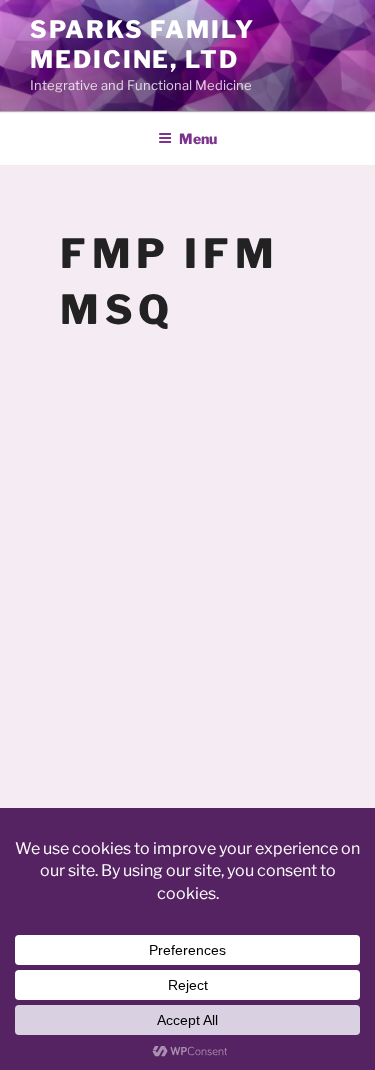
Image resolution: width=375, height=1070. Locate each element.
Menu (198, 138)
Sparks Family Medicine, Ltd (142, 44)
